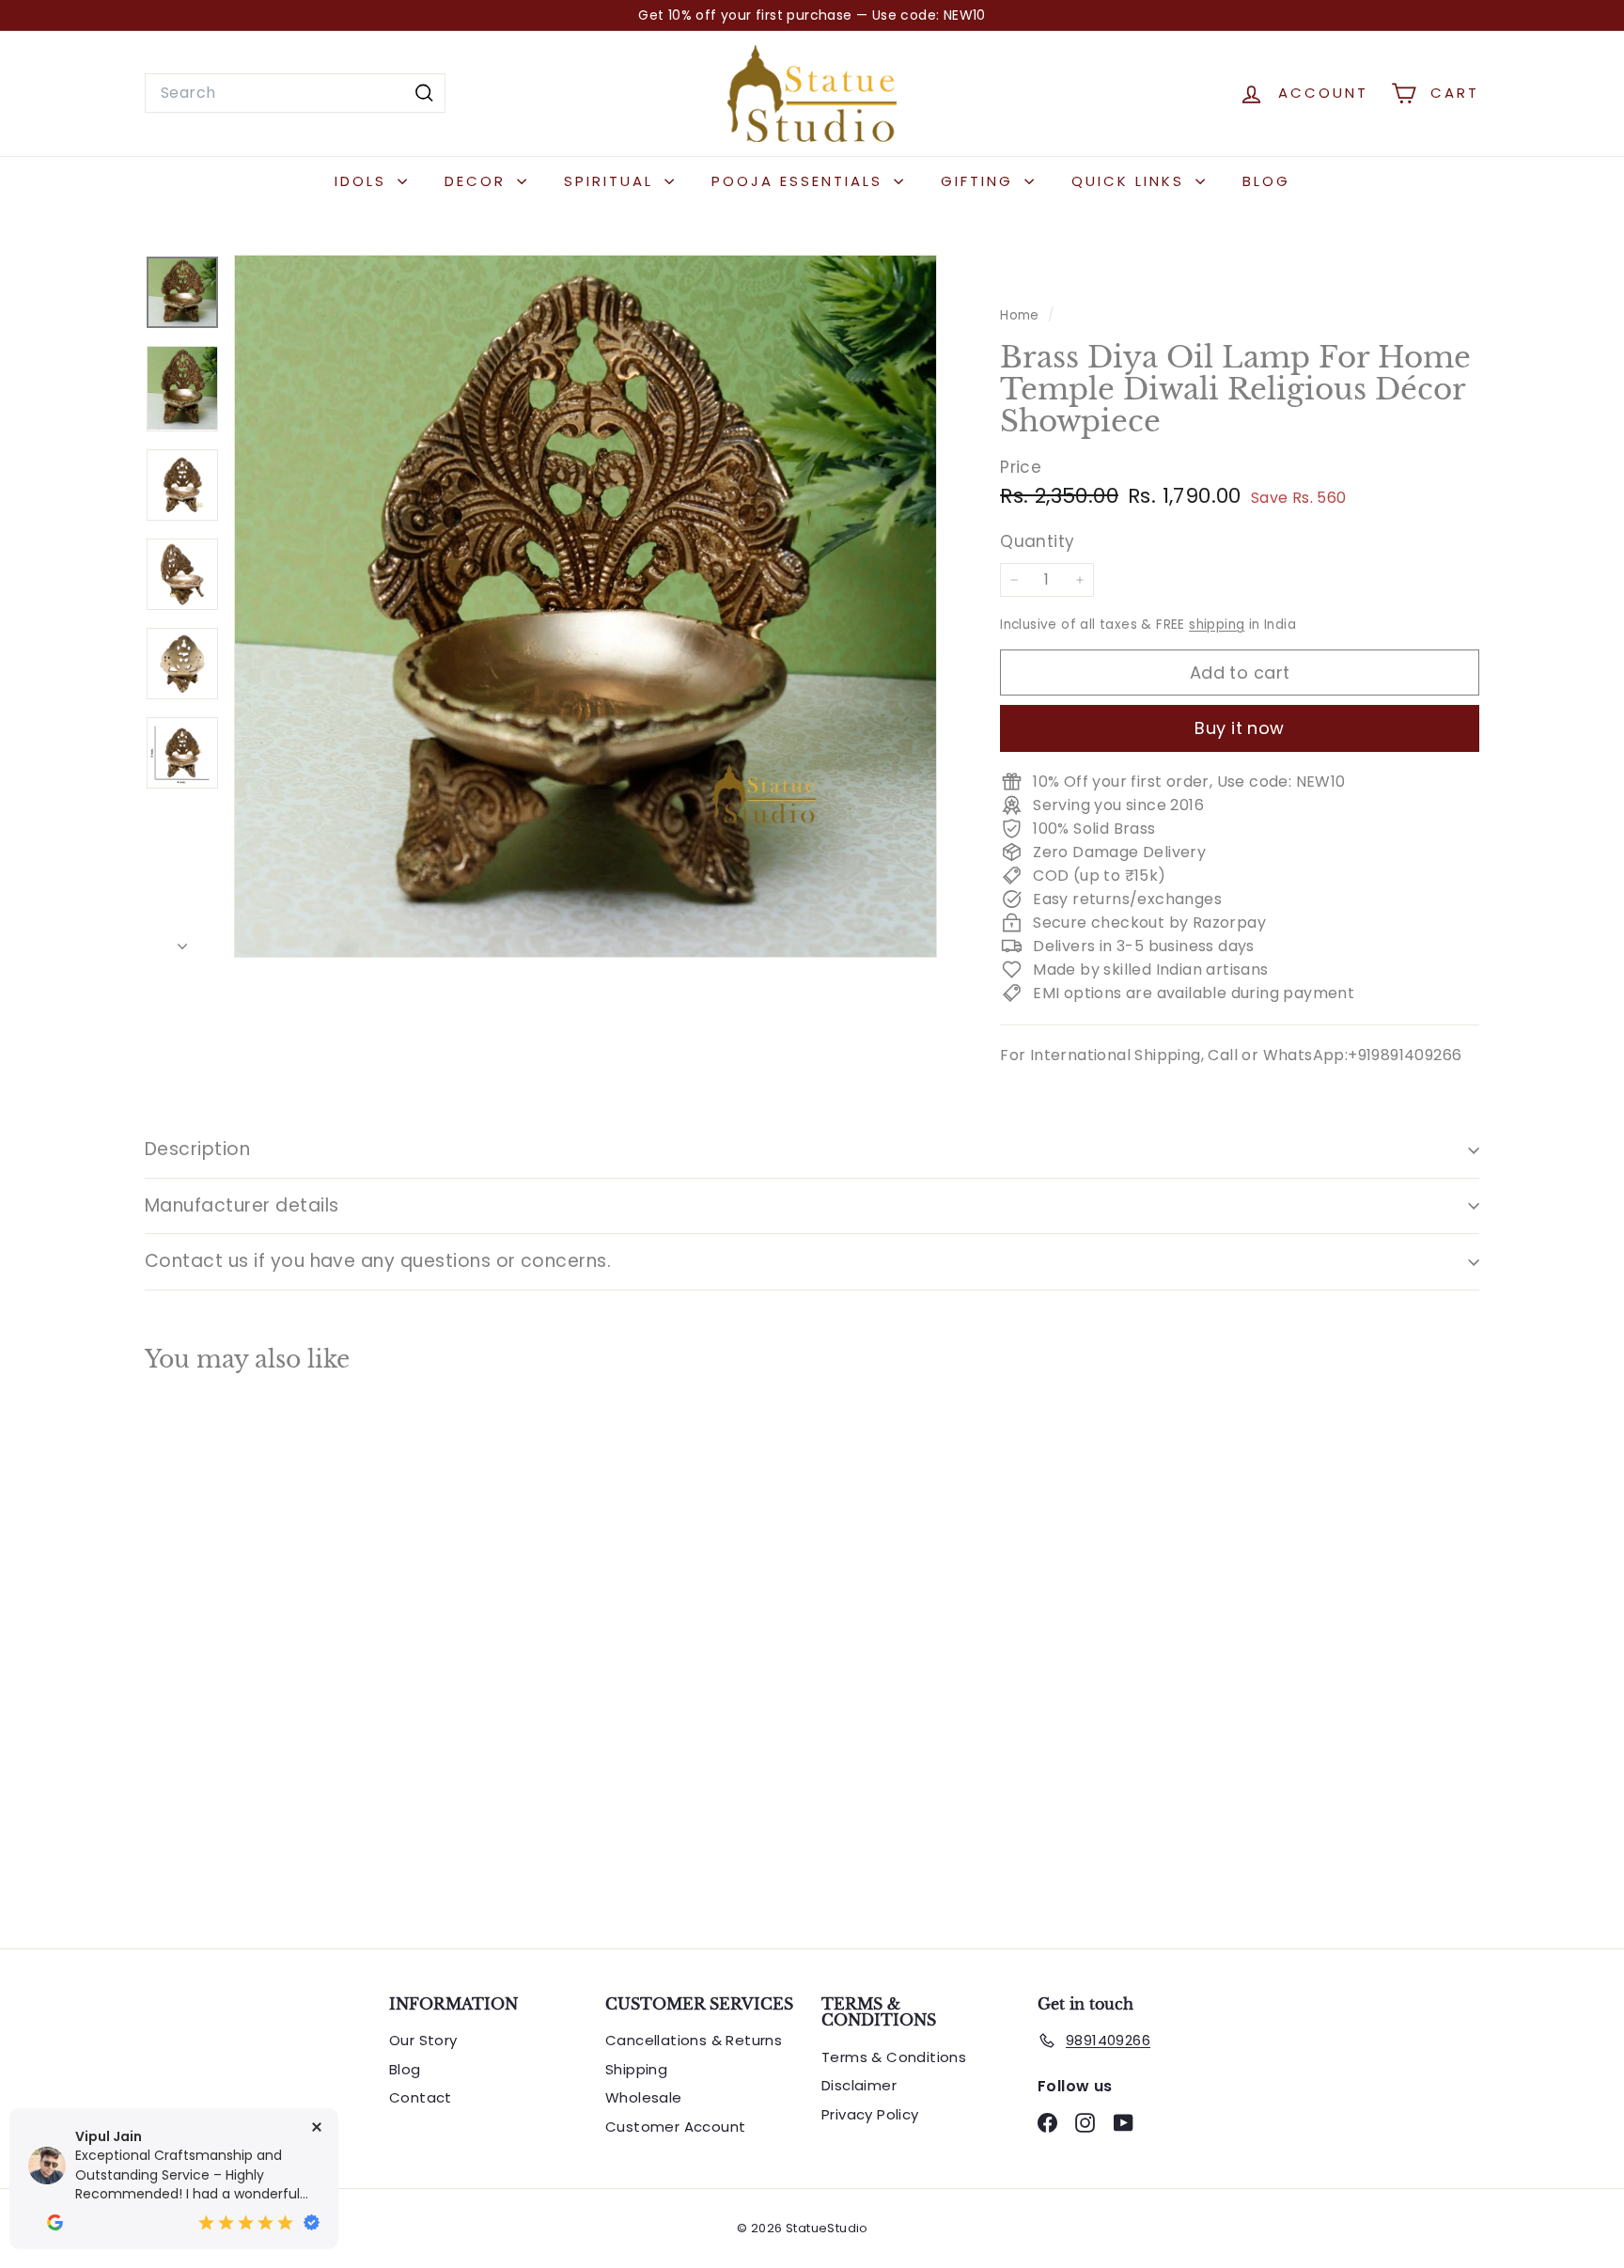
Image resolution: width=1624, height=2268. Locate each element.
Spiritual (612, 181)
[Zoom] (586, 606)
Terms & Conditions (894, 2057)
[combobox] (295, 93)
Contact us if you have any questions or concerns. (378, 1261)
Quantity (1037, 540)
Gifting (980, 181)
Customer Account (675, 2127)
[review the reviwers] (55, 2222)
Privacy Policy (870, 2114)
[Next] (182, 942)
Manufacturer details (242, 1205)
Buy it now (1240, 728)
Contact (421, 2097)
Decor (478, 181)
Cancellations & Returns (694, 2040)
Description (197, 1149)
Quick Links (1131, 181)
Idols (364, 181)
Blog (1266, 181)
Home (1022, 315)
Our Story (423, 2040)
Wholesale (644, 2097)
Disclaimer (859, 2085)
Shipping (636, 2069)
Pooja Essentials (800, 181)
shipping (1217, 625)
